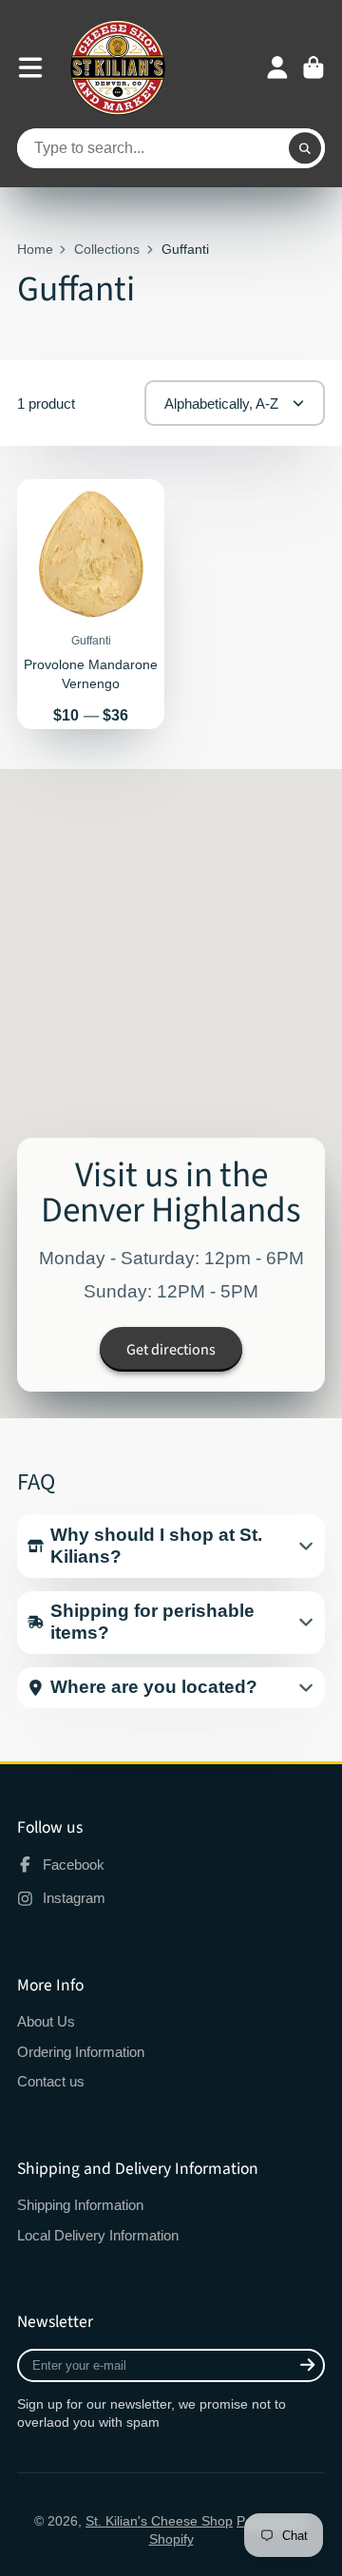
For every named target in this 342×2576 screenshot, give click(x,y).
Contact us (51, 2081)
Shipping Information (80, 2205)
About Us (46, 2021)
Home (35, 249)
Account (277, 67)
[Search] (305, 148)
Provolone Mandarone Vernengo (91, 604)
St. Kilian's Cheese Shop (159, 2521)
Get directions (171, 1350)
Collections (107, 249)
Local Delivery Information (98, 2235)
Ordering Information (81, 2052)
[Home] (118, 67)
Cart (313, 67)
